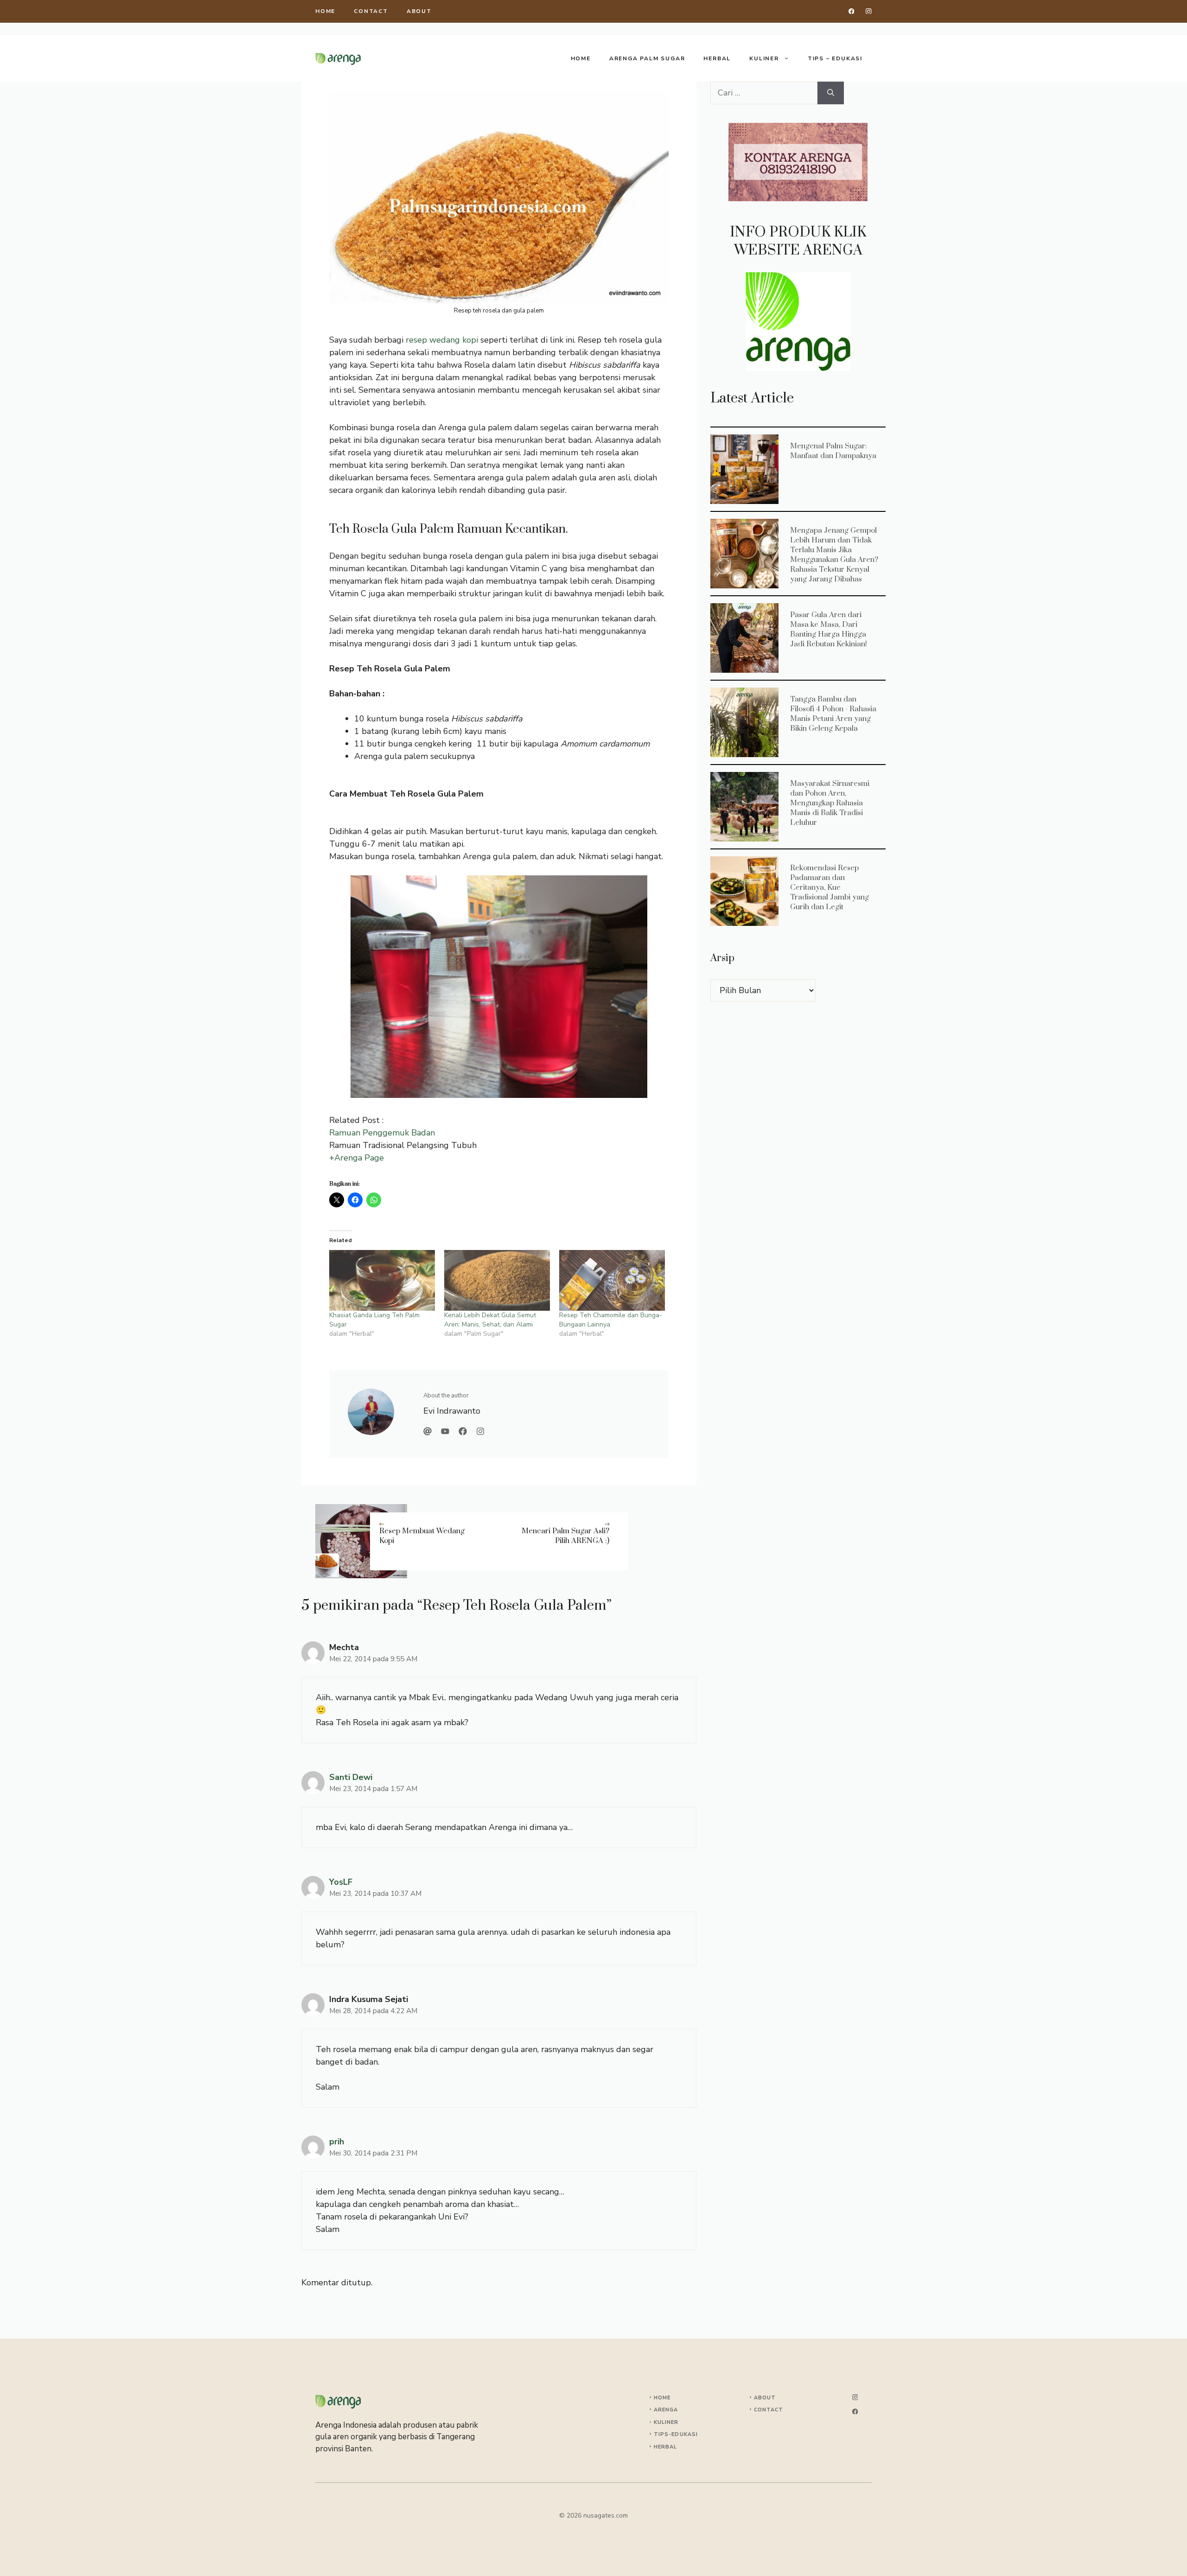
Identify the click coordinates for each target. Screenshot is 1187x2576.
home (325, 11)
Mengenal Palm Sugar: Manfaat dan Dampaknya (744, 469)
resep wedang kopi (442, 340)
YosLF (341, 1882)
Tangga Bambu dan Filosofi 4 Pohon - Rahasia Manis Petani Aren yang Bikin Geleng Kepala (744, 722)
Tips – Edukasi (835, 58)
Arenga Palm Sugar (647, 58)
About (419, 11)
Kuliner (764, 58)
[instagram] (869, 11)
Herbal (717, 58)
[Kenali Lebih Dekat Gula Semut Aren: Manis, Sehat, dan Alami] (497, 1280)
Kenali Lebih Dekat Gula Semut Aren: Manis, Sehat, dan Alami (490, 1320)
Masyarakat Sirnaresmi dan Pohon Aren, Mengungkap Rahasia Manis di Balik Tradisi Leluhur (744, 806)
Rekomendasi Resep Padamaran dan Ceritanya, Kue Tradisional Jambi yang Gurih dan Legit (744, 891)
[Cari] (831, 93)
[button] (798, 162)
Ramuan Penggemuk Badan (382, 1133)
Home (581, 58)
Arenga (666, 2410)
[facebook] (852, 11)
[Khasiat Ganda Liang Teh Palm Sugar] (382, 1280)
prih (337, 2142)
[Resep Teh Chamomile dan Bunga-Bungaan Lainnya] (612, 1280)
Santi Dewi (351, 1777)
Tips (661, 2434)
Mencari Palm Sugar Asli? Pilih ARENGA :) (565, 1536)
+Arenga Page (357, 1158)
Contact (371, 11)
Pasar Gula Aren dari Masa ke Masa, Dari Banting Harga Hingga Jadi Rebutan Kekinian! (744, 638)
